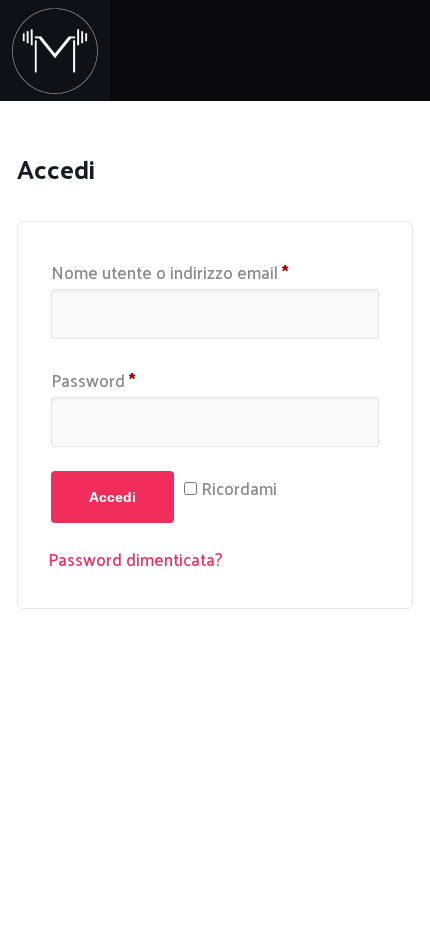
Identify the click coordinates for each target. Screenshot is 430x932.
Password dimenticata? (135, 559)
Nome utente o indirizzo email (170, 272)
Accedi (112, 497)
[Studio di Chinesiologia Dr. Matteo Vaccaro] (55, 50)
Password (93, 380)
